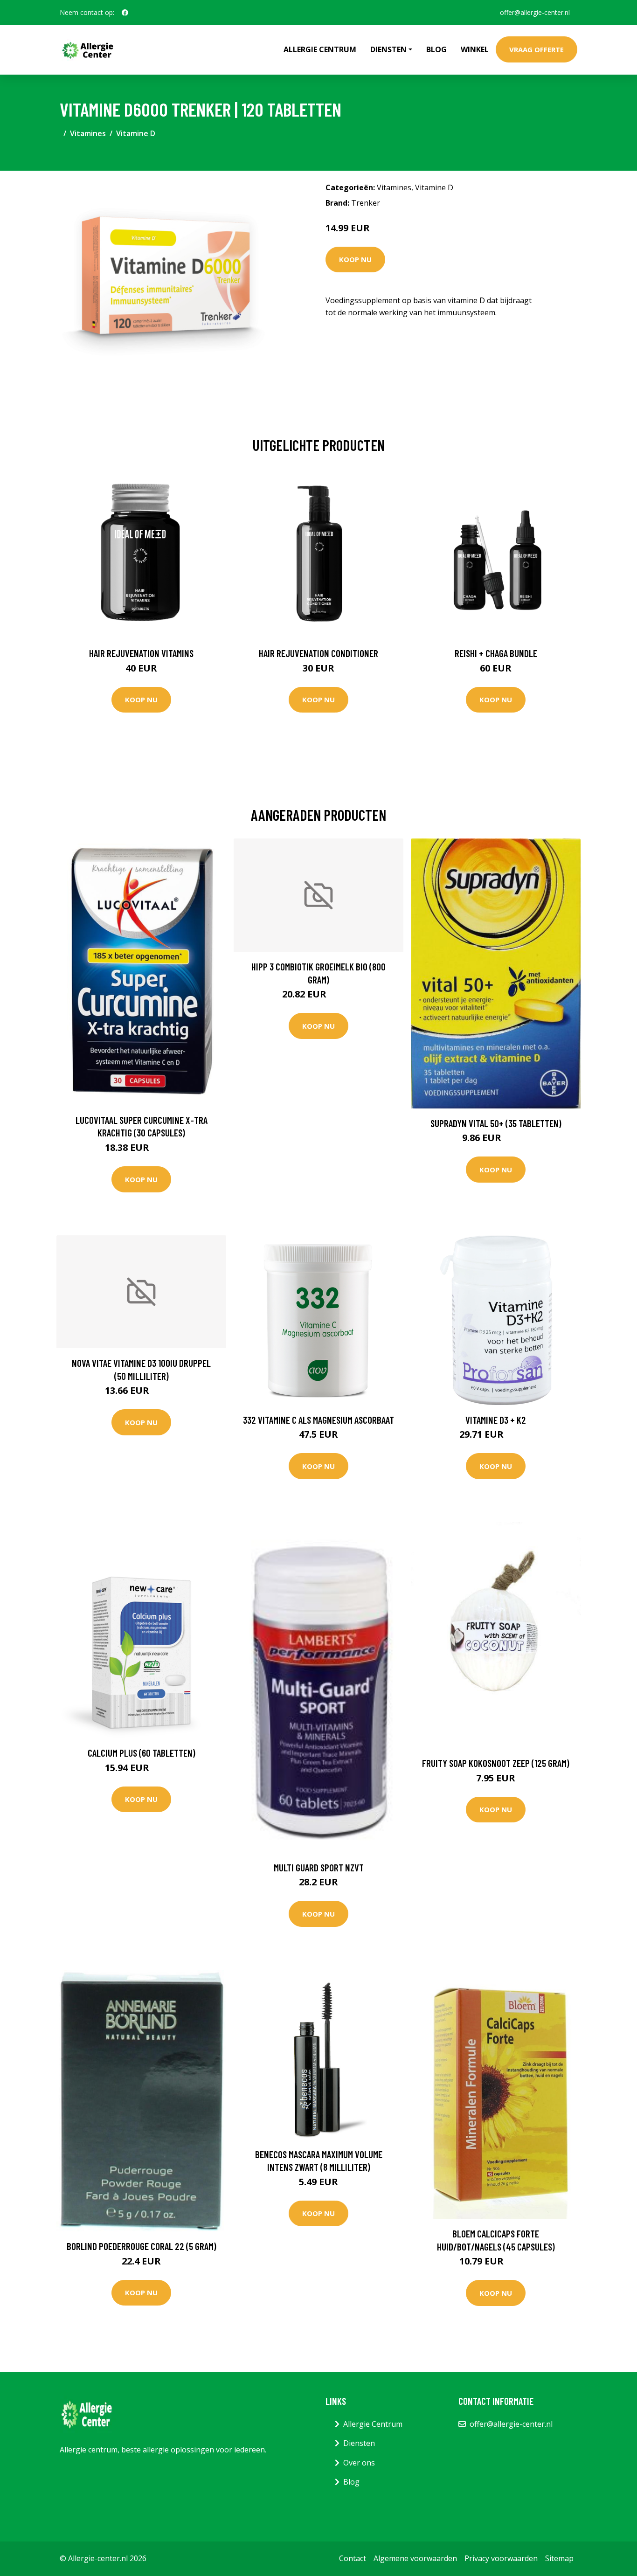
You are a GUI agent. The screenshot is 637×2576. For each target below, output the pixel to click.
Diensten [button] (388, 49)
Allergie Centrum (320, 49)
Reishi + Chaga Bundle (496, 653)
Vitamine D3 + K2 (496, 1420)
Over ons (359, 2463)
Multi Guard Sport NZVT (319, 1867)
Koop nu (355, 259)
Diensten (359, 2443)
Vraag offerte (537, 49)
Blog (436, 49)
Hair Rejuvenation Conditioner (318, 653)
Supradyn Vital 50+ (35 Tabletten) (496, 1123)
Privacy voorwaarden (501, 2558)
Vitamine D (136, 133)
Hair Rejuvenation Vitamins (141, 653)
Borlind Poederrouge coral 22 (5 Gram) (142, 2246)
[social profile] (125, 13)
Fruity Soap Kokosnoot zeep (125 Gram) (496, 1763)
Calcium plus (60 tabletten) (142, 1753)
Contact (353, 2558)
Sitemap (559, 2558)
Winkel (475, 49)
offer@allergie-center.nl (535, 12)
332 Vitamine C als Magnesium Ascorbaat (318, 1420)
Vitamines (88, 133)
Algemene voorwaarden (415, 2558)
